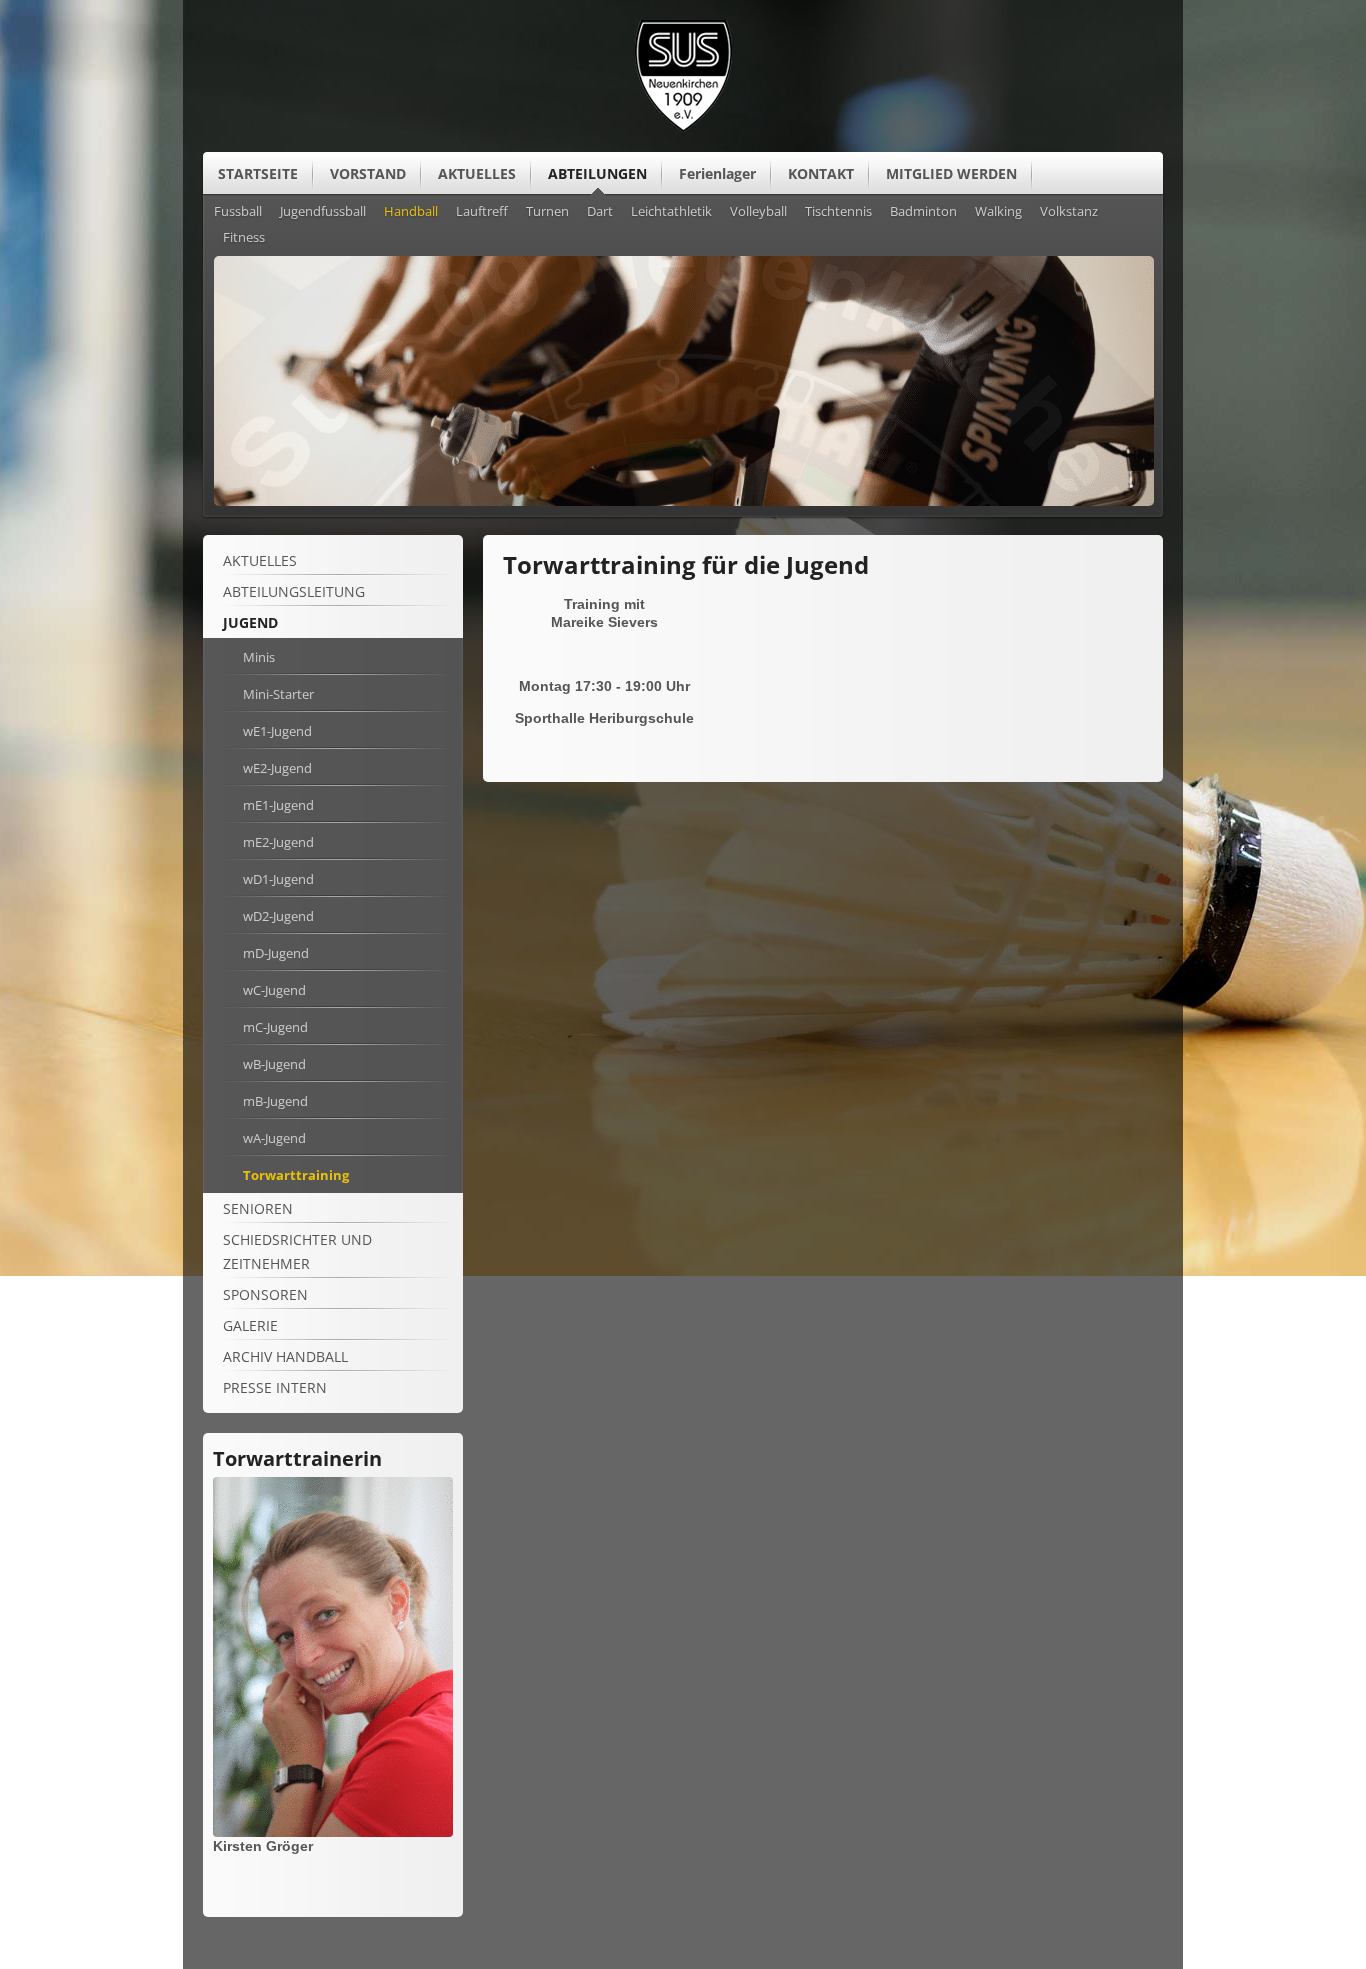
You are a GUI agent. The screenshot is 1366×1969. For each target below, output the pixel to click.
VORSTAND (368, 173)
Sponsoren (265, 1294)
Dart (600, 212)
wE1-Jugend (277, 731)
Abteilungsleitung (294, 591)
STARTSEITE (258, 173)
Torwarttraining (296, 1175)
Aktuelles (260, 560)
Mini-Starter (278, 694)
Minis (259, 657)
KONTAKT (821, 173)
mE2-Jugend (278, 842)
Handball (411, 212)
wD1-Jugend (278, 879)
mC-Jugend (275, 1027)
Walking (998, 212)
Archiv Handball (285, 1356)
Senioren (258, 1208)
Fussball (238, 212)
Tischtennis (838, 212)
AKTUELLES (477, 173)
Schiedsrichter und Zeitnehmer (297, 1251)
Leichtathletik (671, 212)
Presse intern (275, 1387)
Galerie (250, 1325)
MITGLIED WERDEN (951, 173)
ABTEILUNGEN (597, 173)
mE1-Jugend (278, 805)
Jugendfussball (323, 212)
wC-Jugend (274, 990)
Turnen (547, 212)
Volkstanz (1069, 212)
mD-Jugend (276, 953)
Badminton (923, 212)
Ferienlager (717, 173)
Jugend (250, 622)
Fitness (244, 238)
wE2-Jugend (277, 768)
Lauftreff (482, 212)
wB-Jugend (274, 1064)
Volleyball (758, 212)
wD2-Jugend (278, 916)
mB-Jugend (275, 1101)
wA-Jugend (274, 1138)
